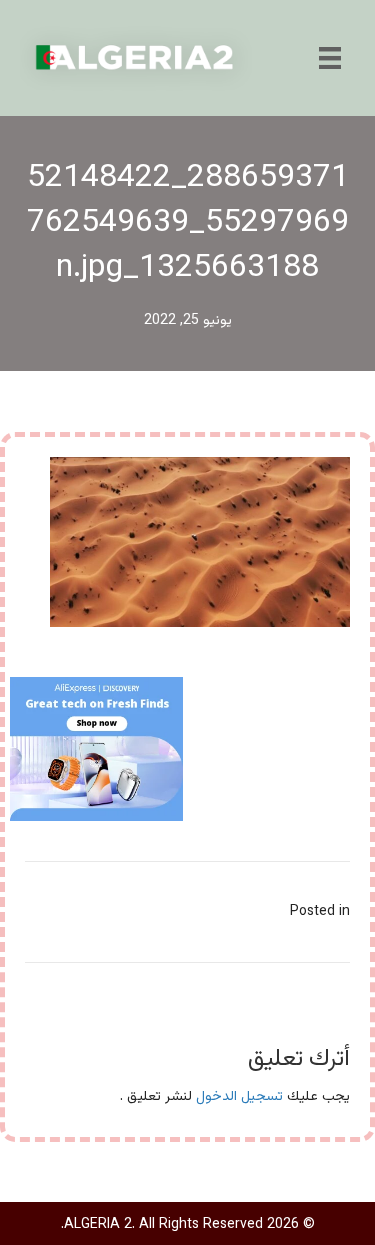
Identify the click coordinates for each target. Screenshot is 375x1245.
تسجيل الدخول (239, 1097)
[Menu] (330, 58)
